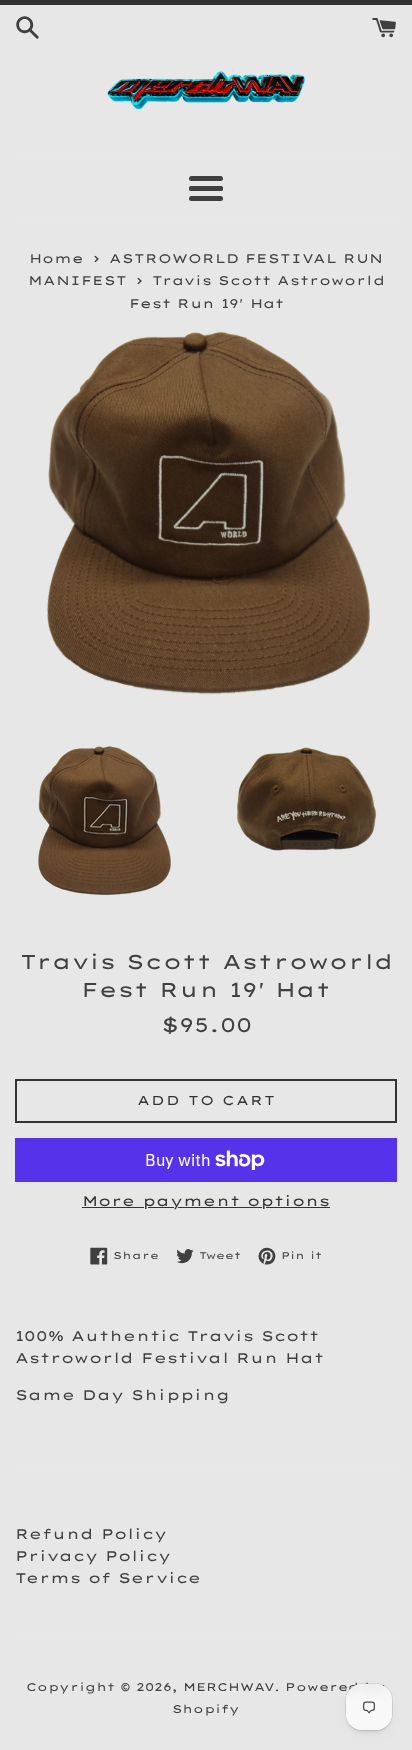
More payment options (206, 1201)
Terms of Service (108, 1578)
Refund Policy (91, 1534)
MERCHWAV (228, 1687)
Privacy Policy (93, 1556)
